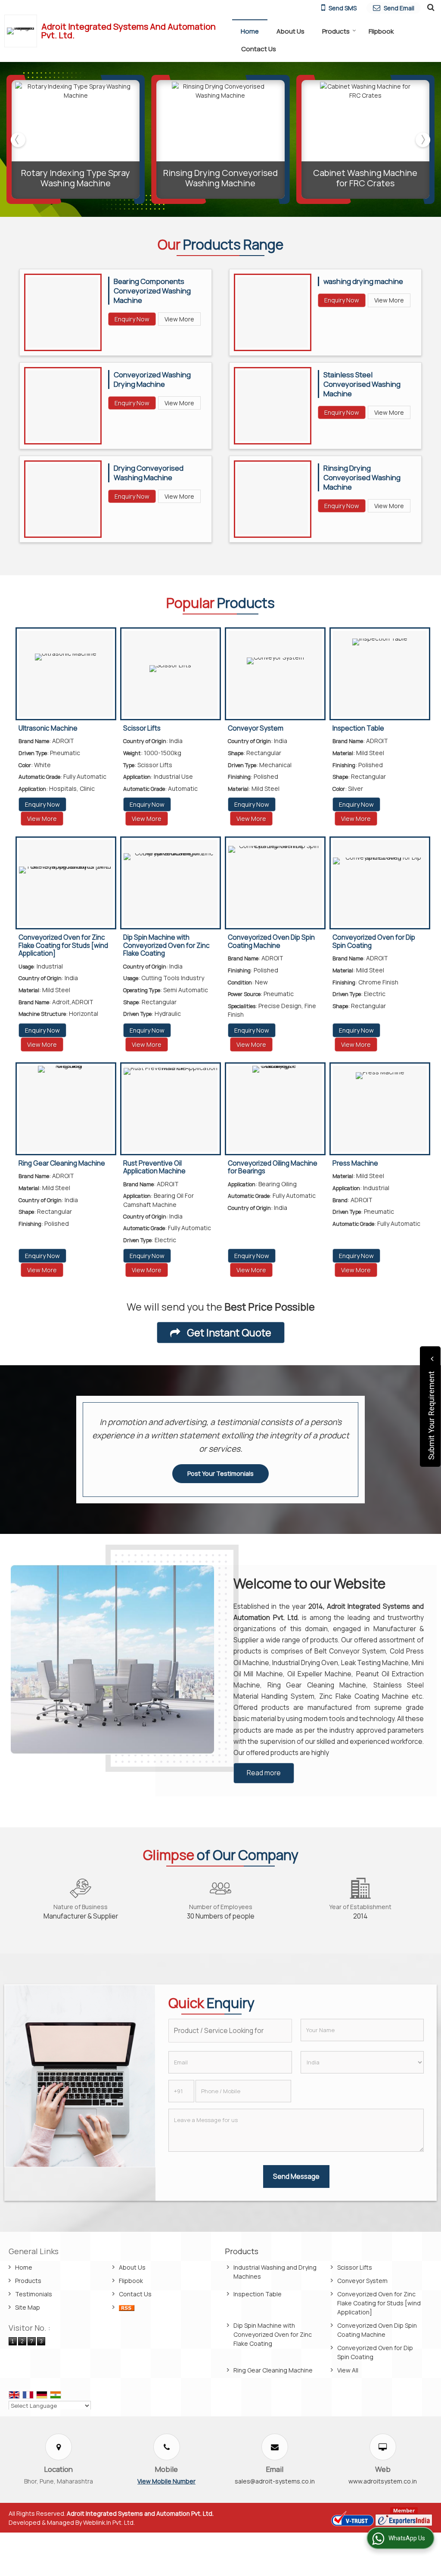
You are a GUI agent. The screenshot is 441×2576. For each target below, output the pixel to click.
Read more (264, 1773)
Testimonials (34, 2294)
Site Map (28, 2307)
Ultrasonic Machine (48, 728)
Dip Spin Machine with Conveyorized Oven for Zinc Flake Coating (166, 945)
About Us (290, 31)
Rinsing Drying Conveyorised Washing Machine (220, 178)
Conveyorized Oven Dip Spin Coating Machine (271, 941)
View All (348, 2370)
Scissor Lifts (142, 728)
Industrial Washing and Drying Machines (275, 2272)
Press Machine (355, 1163)
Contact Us (259, 49)
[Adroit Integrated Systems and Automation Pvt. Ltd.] (23, 31)
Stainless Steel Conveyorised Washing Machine (362, 384)
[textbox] (230, 2031)
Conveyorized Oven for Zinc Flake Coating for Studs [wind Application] (63, 945)
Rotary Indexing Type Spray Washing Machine (76, 178)
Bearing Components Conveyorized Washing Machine (152, 291)
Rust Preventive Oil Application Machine (154, 1167)
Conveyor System (256, 728)
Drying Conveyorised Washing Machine (149, 473)
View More (179, 319)
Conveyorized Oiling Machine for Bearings (273, 1167)
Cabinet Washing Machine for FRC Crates (365, 178)
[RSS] (127, 2307)
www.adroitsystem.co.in (383, 2481)
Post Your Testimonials (220, 1473)
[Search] (430, 7)
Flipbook (381, 31)
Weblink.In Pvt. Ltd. (109, 2522)
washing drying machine (363, 281)
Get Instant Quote (228, 1333)
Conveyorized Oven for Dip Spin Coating (374, 941)
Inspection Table (358, 728)
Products (336, 31)
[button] (166, 2481)
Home (250, 31)
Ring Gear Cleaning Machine (62, 1163)
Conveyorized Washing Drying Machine (152, 379)
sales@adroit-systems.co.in (275, 2481)
